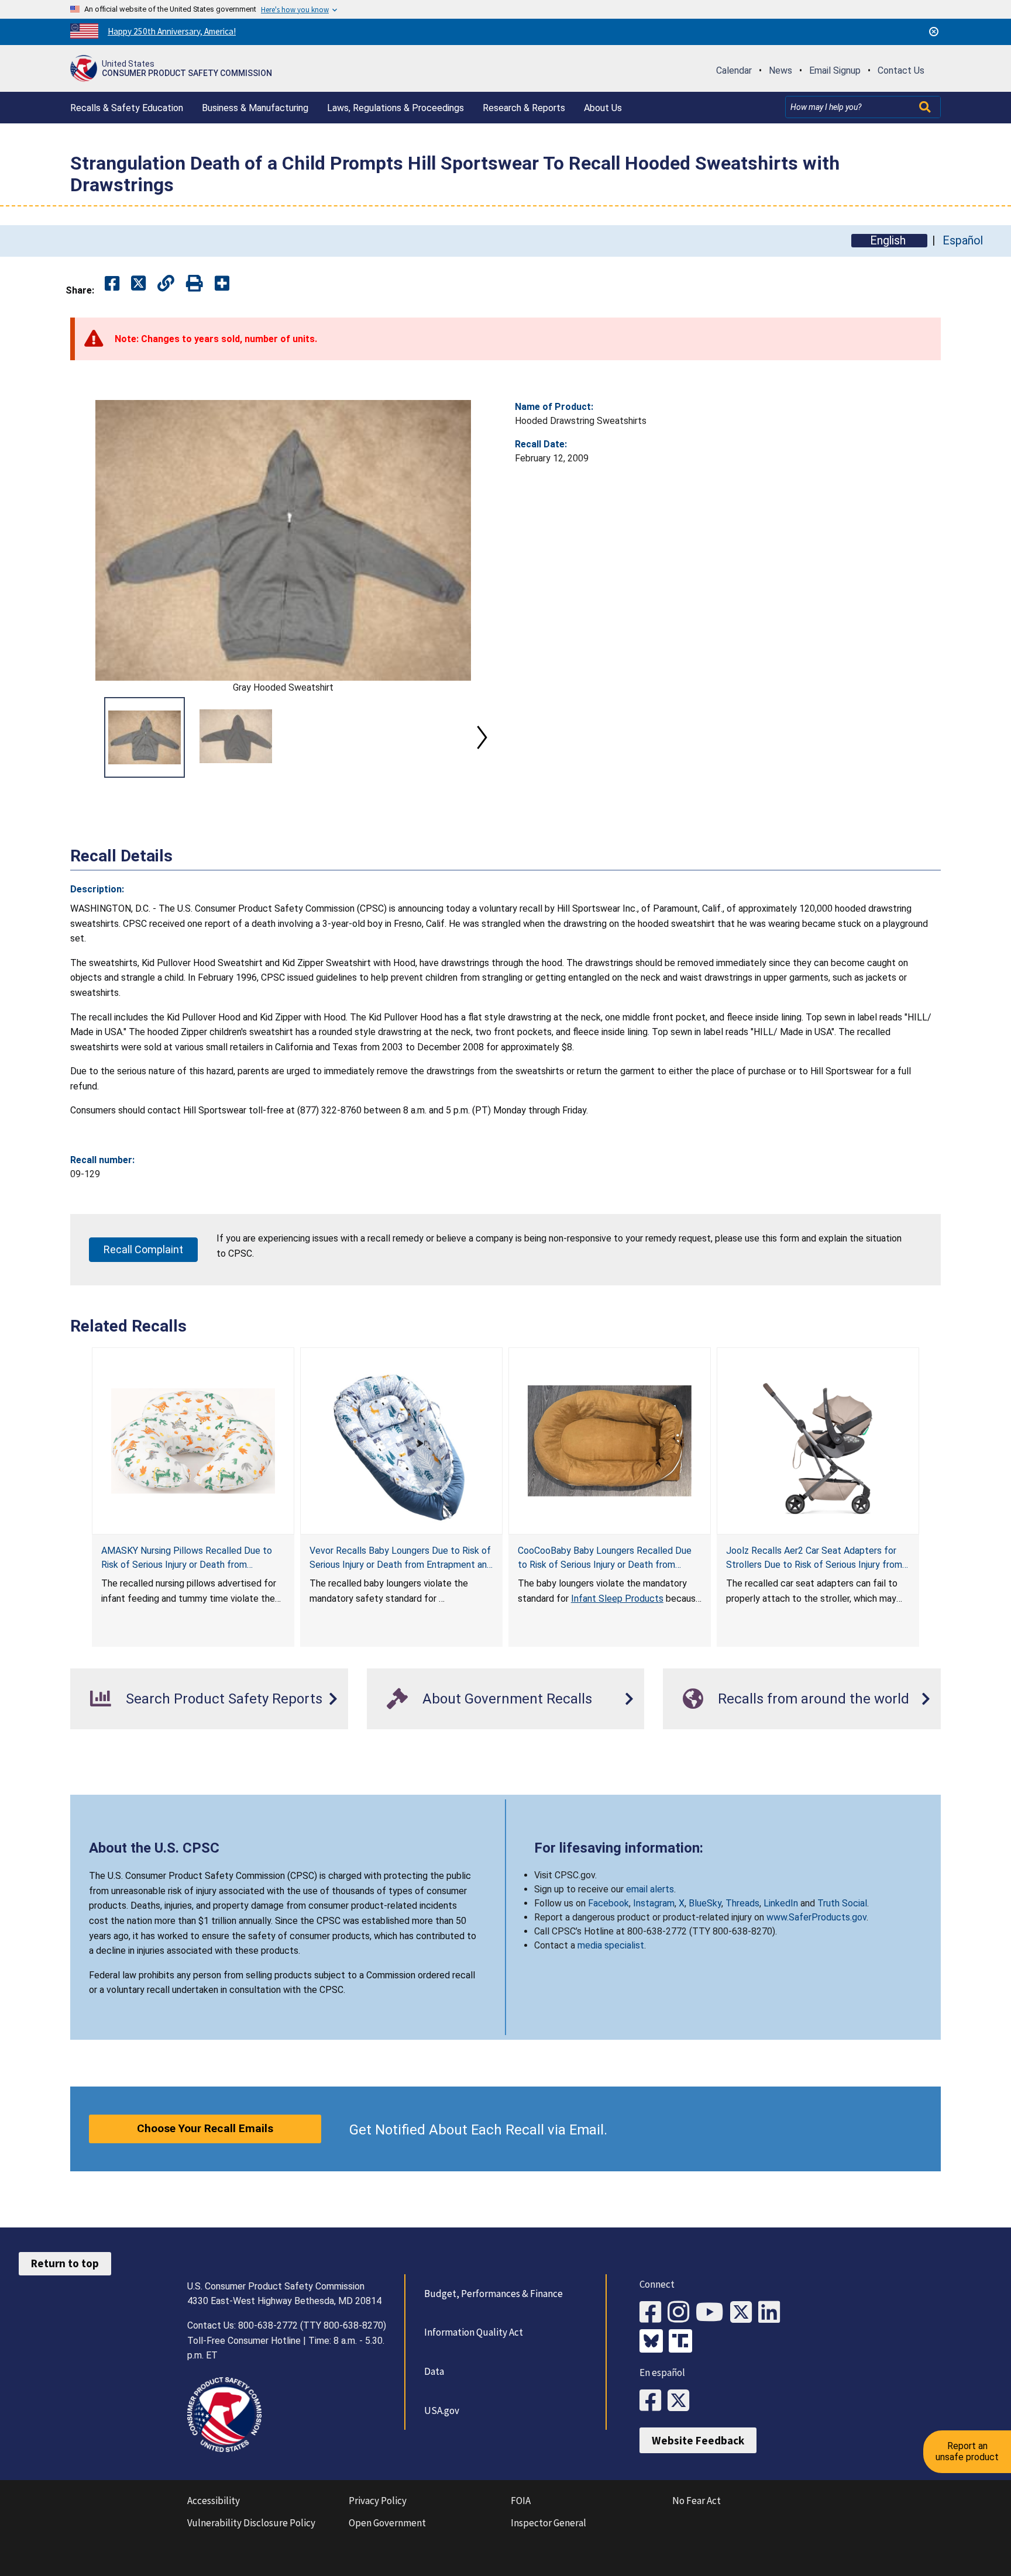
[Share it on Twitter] (138, 284)
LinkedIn (781, 1903)
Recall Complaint (143, 1249)
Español (963, 241)
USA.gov (442, 2411)
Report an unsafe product (967, 2451)
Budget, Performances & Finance (494, 2294)
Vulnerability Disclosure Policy (251, 2523)
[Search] (926, 107)
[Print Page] (195, 284)
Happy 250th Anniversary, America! (172, 31)
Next (482, 737)
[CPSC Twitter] (744, 2313)
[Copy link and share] (166, 284)
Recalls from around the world (814, 1699)
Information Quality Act (474, 2332)
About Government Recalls (507, 1699)
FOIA (521, 2501)
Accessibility (214, 2501)
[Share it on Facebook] (112, 284)
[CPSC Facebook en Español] (654, 2401)
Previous (84, 737)
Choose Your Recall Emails (205, 2128)
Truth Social (842, 1903)
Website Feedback (698, 2440)
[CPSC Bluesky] (654, 2342)
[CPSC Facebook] (654, 2313)
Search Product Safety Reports (224, 1699)
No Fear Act (697, 2501)
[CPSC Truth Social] (683, 2342)
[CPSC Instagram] (682, 2313)
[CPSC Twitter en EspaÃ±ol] (682, 2401)
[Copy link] (222, 284)
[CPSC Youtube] (713, 2313)
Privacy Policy (378, 2501)
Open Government (387, 2523)
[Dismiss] (934, 32)
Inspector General (549, 2523)
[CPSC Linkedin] (772, 2313)
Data (434, 2371)
